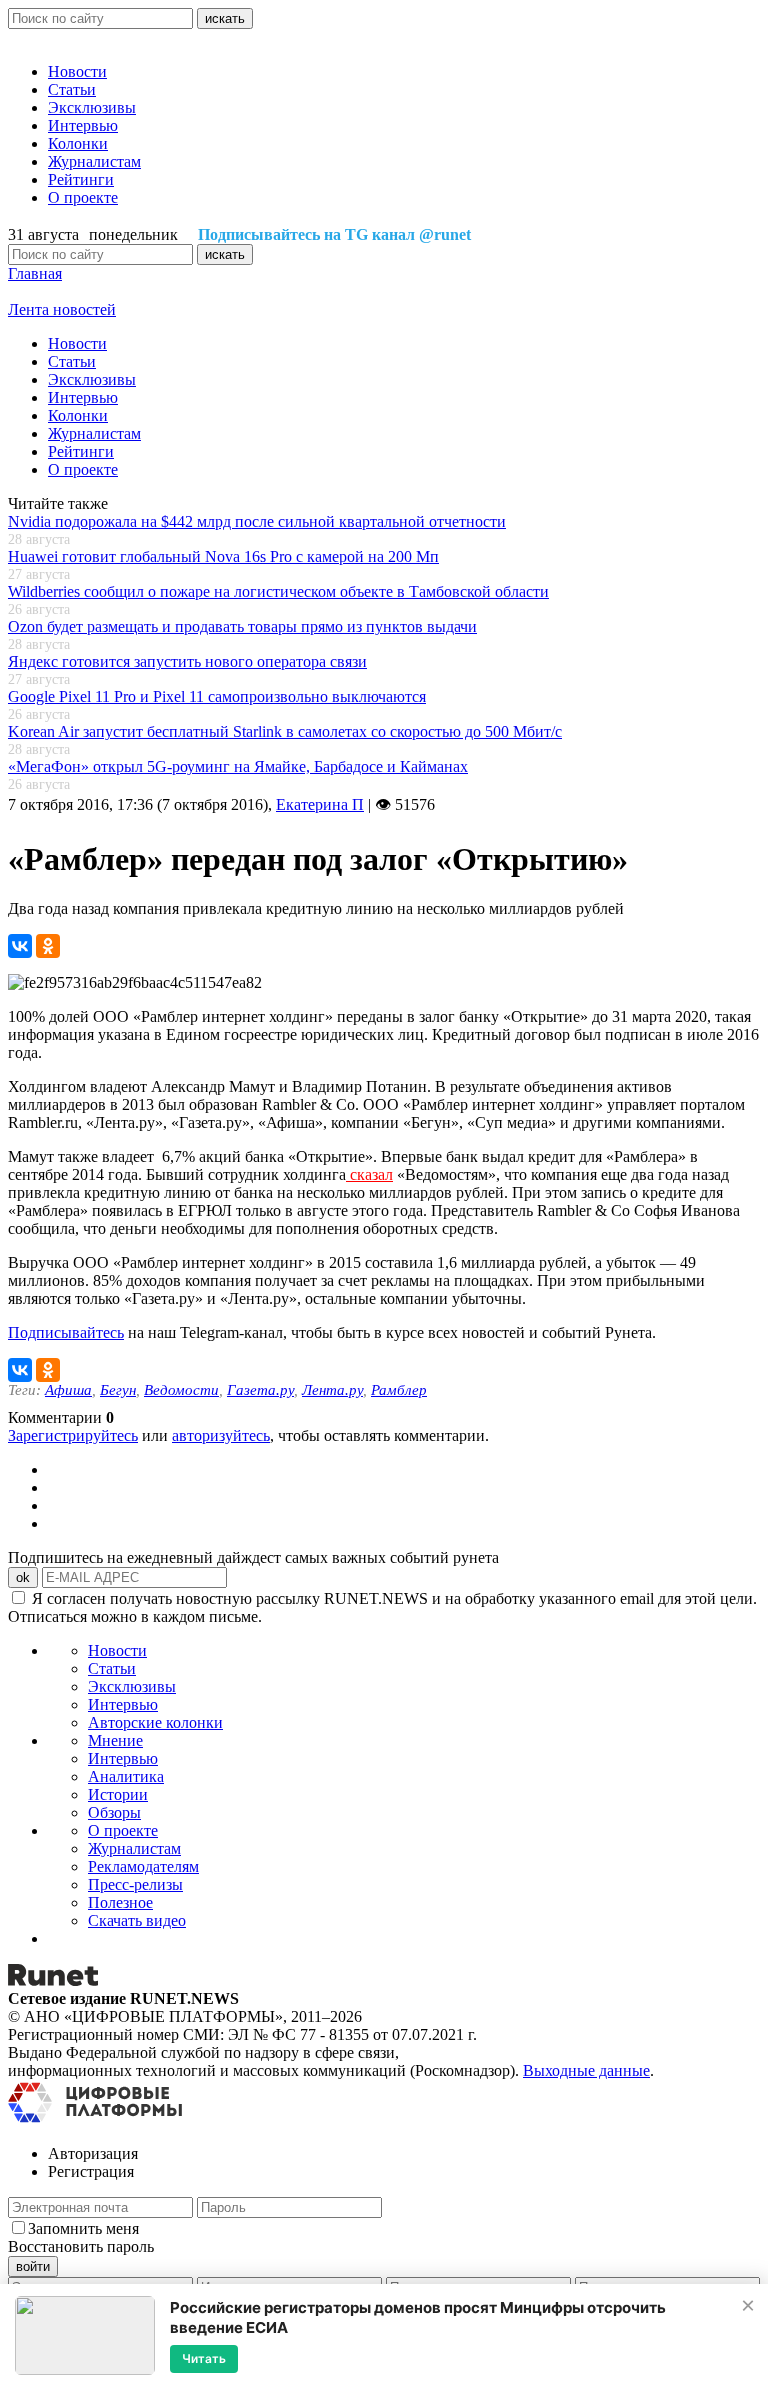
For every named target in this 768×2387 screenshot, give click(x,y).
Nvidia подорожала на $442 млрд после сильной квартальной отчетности (257, 521)
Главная (35, 273)
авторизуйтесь (221, 1435)
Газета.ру (260, 1390)
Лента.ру (332, 1390)
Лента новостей (62, 309)
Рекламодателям (143, 1866)
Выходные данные (586, 2070)
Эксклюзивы (92, 107)
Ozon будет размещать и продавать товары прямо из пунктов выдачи (242, 626)
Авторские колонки (155, 1722)
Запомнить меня (83, 2228)
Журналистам (94, 161)
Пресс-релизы (135, 1884)
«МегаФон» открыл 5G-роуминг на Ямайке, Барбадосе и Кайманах (238, 766)
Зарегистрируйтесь (73, 1435)
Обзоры (114, 1812)
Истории (118, 1794)
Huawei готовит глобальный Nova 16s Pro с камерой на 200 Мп (223, 556)
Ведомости (181, 1390)
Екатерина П (320, 804)
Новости (77, 71)
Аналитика (126, 1776)
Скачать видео (137, 1920)
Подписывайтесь (66, 1332)
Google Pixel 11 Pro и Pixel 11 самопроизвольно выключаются (217, 696)
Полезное (120, 1902)
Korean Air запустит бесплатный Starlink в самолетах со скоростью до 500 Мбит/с (285, 731)
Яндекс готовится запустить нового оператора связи (187, 661)
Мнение (115, 1740)
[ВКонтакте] (20, 946)
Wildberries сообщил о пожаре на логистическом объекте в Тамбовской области (278, 591)
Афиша (68, 1390)
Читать (204, 2358)
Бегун (118, 1390)
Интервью (83, 125)
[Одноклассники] (48, 946)
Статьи (72, 89)
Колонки (78, 143)
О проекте (83, 197)
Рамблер (399, 1390)
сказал (369, 1174)
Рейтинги (81, 179)
